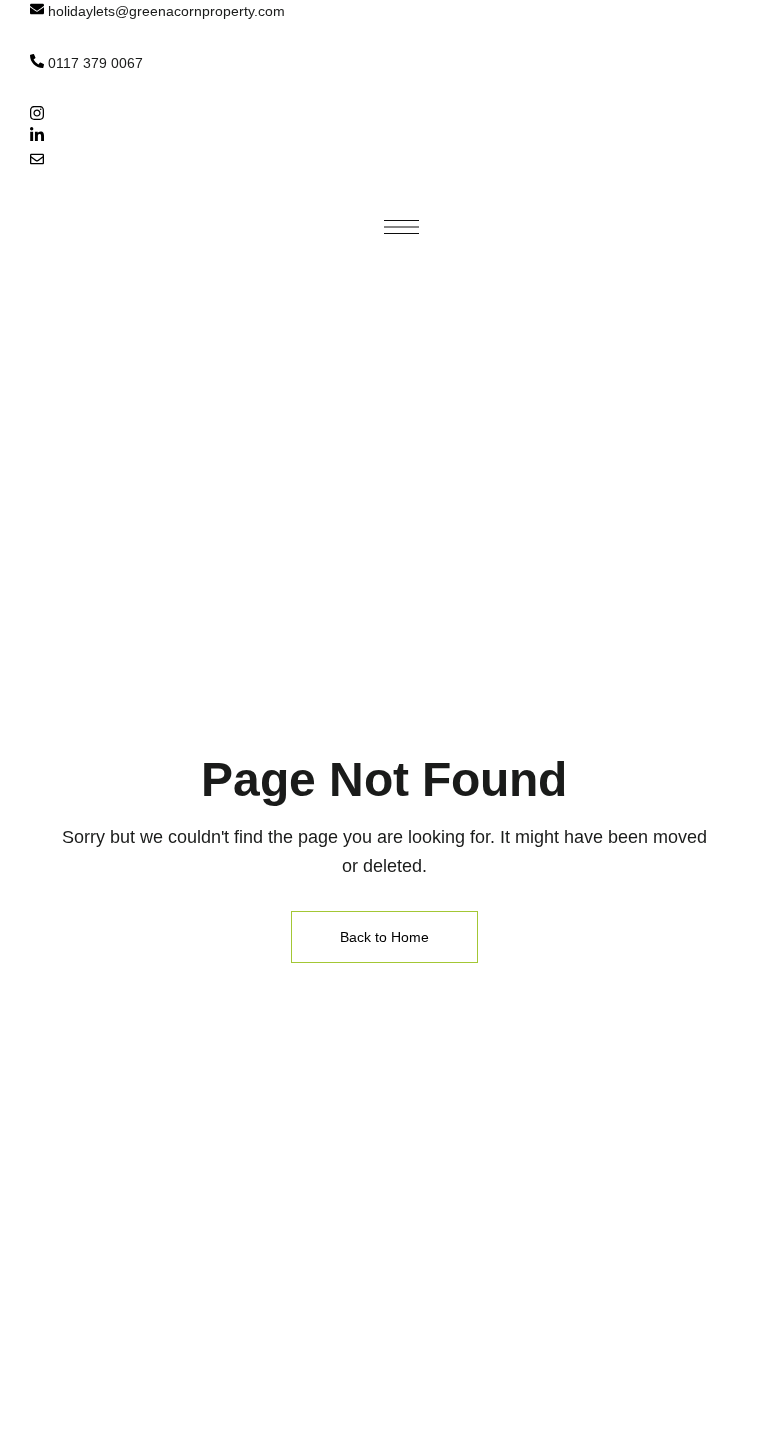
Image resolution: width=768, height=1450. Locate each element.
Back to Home (384, 937)
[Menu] (401, 227)
